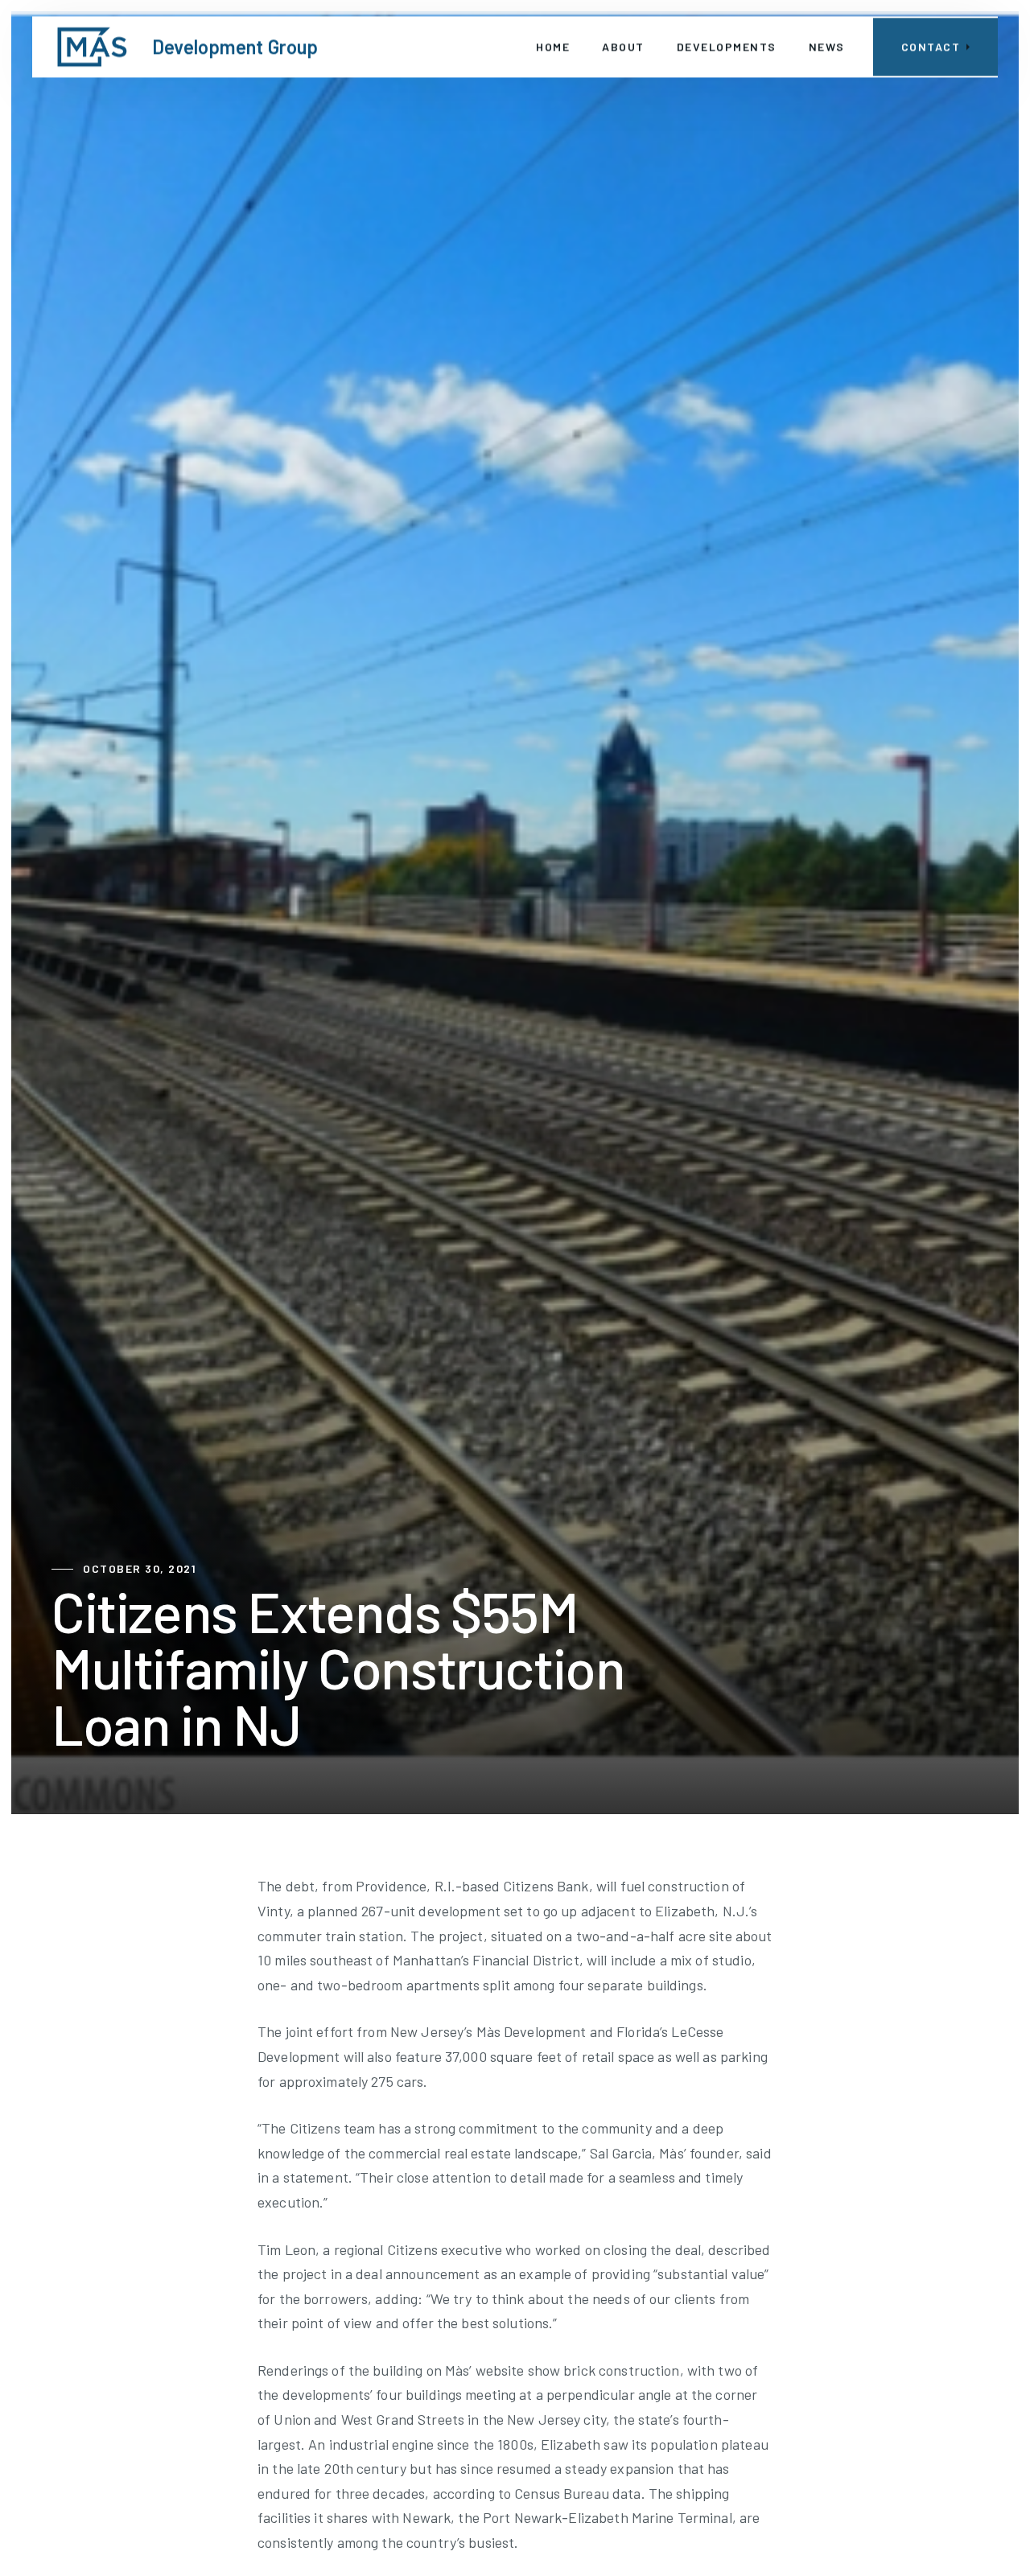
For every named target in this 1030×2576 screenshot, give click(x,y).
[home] (92, 47)
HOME (553, 46)
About (623, 46)
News (827, 46)
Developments (727, 46)
